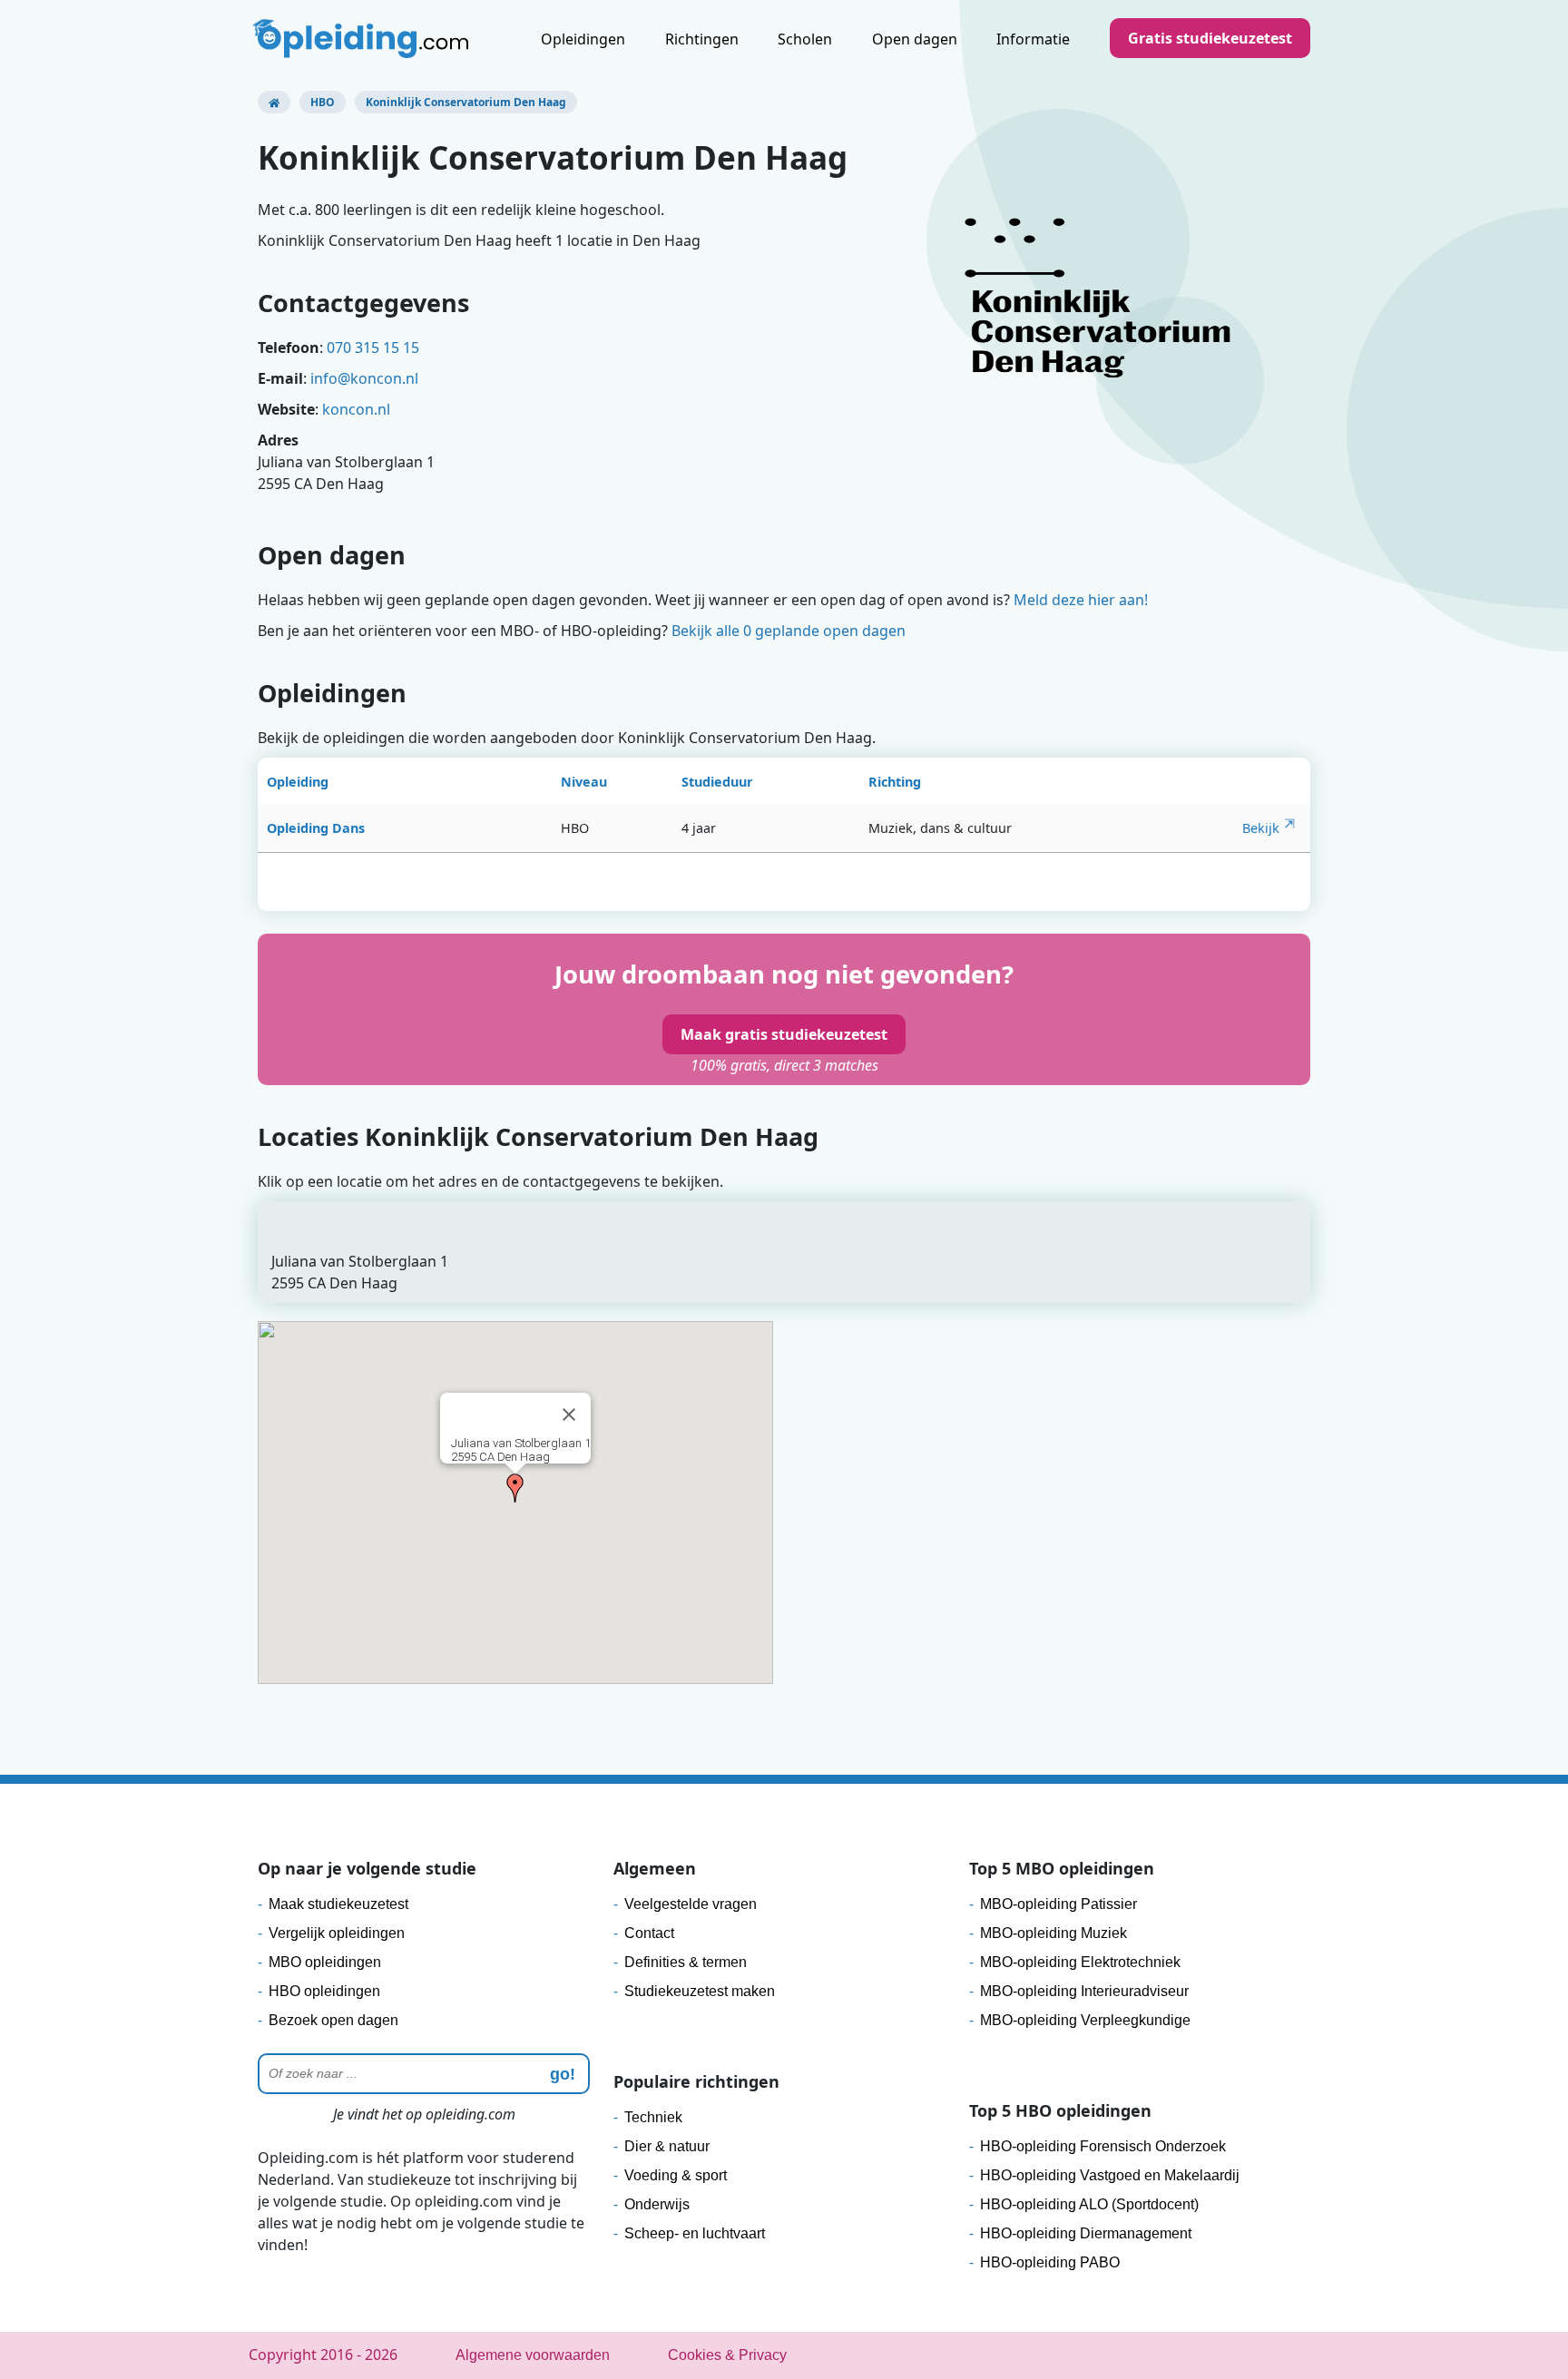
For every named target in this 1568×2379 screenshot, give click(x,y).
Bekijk (1261, 828)
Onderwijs (657, 2204)
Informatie (1033, 39)
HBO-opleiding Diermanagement (1086, 2233)
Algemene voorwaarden (533, 2355)
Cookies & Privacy (727, 2355)
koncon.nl (356, 409)
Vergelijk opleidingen (337, 1933)
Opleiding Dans (316, 828)
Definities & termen (686, 1962)
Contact (649, 1933)
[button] (515, 1488)
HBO (323, 102)
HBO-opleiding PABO (1050, 2262)
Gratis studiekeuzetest (1210, 38)
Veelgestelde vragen (691, 1904)
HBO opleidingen (324, 1991)
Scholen (805, 39)
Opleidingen (583, 39)
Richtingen (702, 39)
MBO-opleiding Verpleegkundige (1085, 2020)
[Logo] (363, 41)
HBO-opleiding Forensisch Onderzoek (1103, 2146)
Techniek (653, 2117)
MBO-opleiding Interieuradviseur (1084, 1991)
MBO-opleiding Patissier (1058, 1904)
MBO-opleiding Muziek (1053, 1933)
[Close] (569, 1415)
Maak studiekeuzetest (338, 1904)
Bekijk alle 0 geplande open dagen (789, 631)
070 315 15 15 (373, 348)
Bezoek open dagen (333, 2020)
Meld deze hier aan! (1081, 600)
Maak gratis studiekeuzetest (784, 1034)
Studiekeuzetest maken (700, 1991)
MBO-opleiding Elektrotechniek (1080, 1962)
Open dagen (915, 39)
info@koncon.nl (364, 378)
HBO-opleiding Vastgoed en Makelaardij (1110, 2175)
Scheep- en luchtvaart (695, 2233)
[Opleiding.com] (274, 102)
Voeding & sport (676, 2175)
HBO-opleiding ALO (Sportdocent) (1089, 2204)
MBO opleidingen (325, 1962)
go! (563, 2074)
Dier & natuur (667, 2146)
